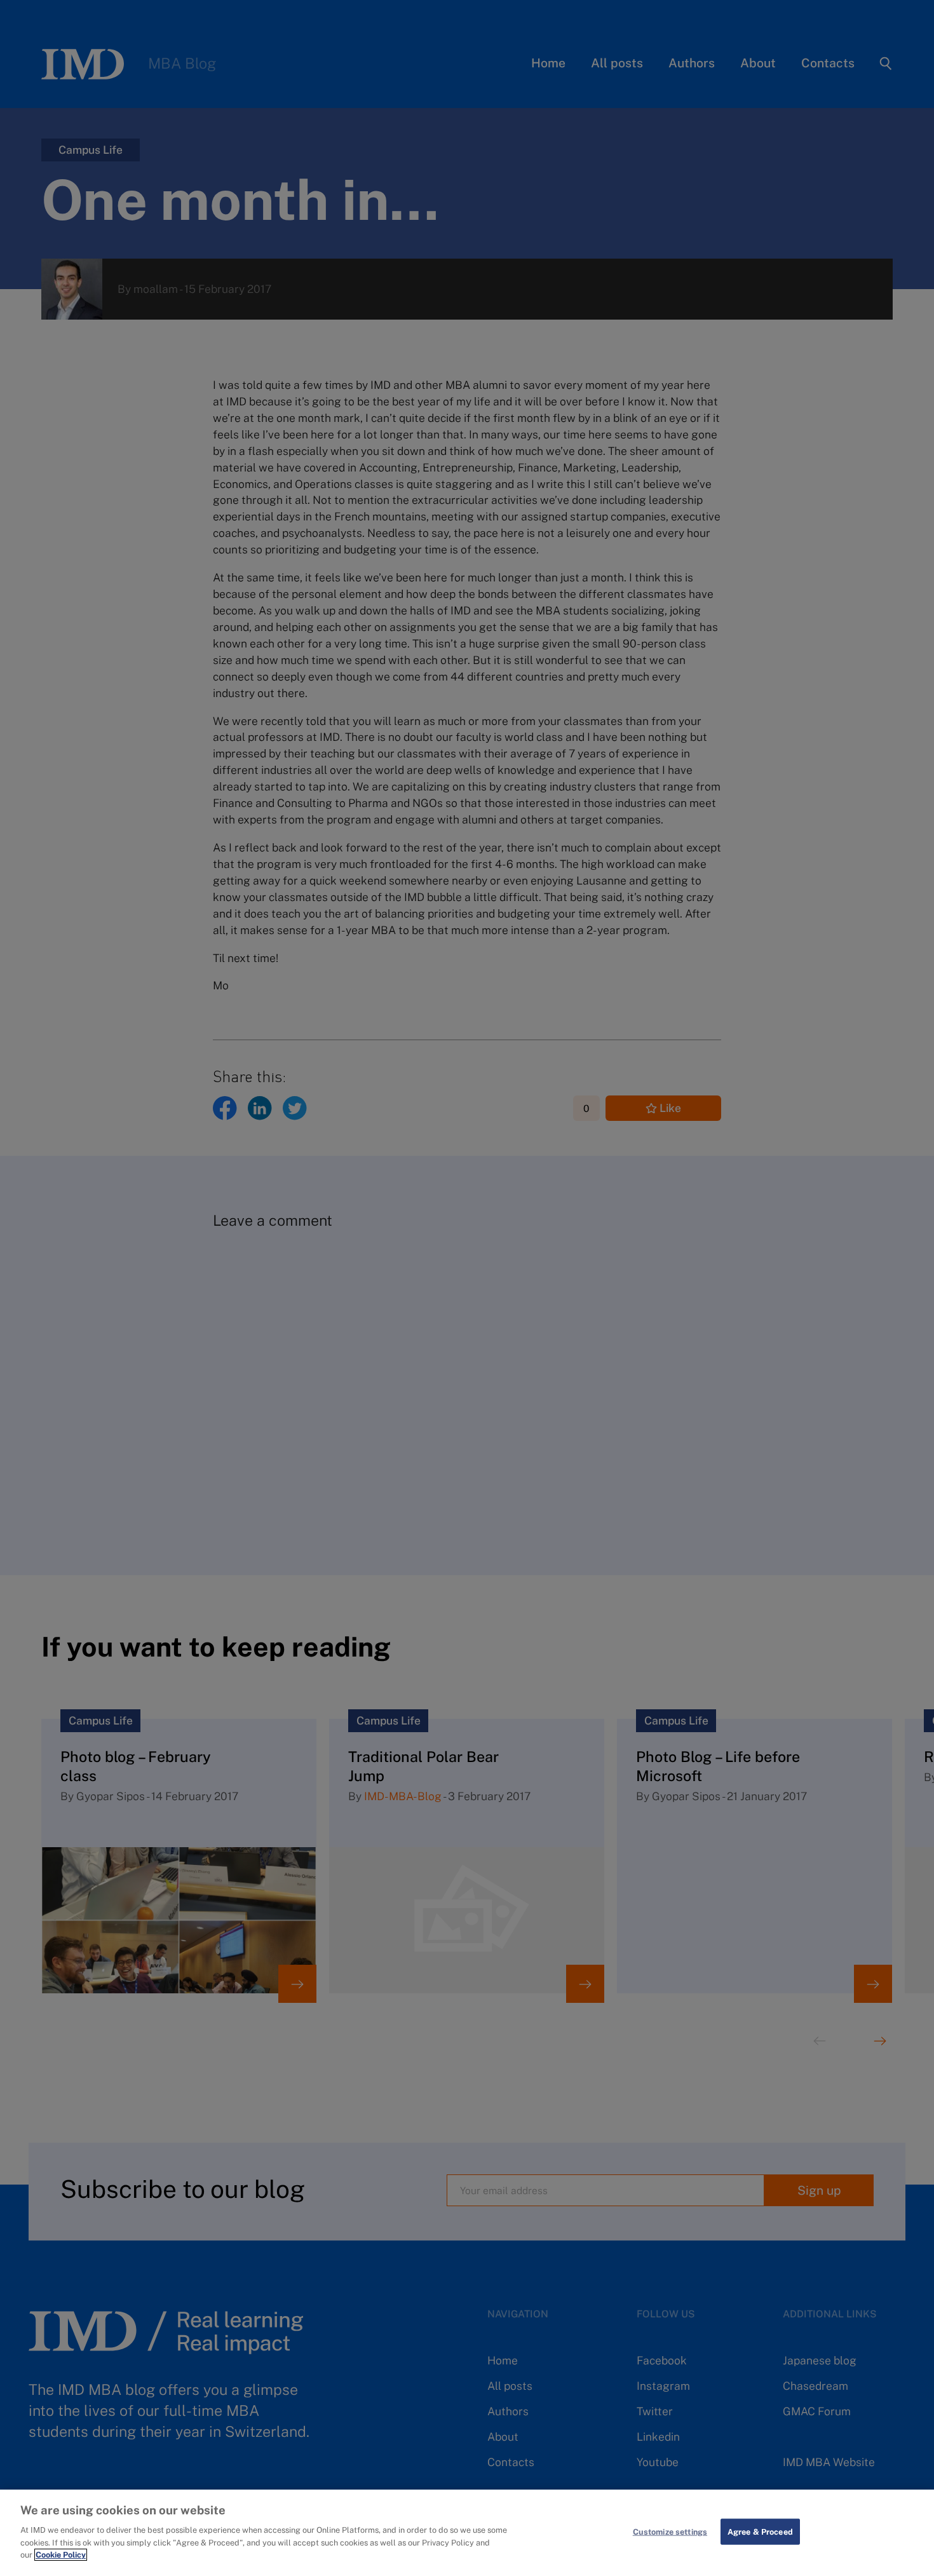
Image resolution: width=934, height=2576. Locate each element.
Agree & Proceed (760, 2531)
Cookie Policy (61, 2555)
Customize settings (670, 2531)
